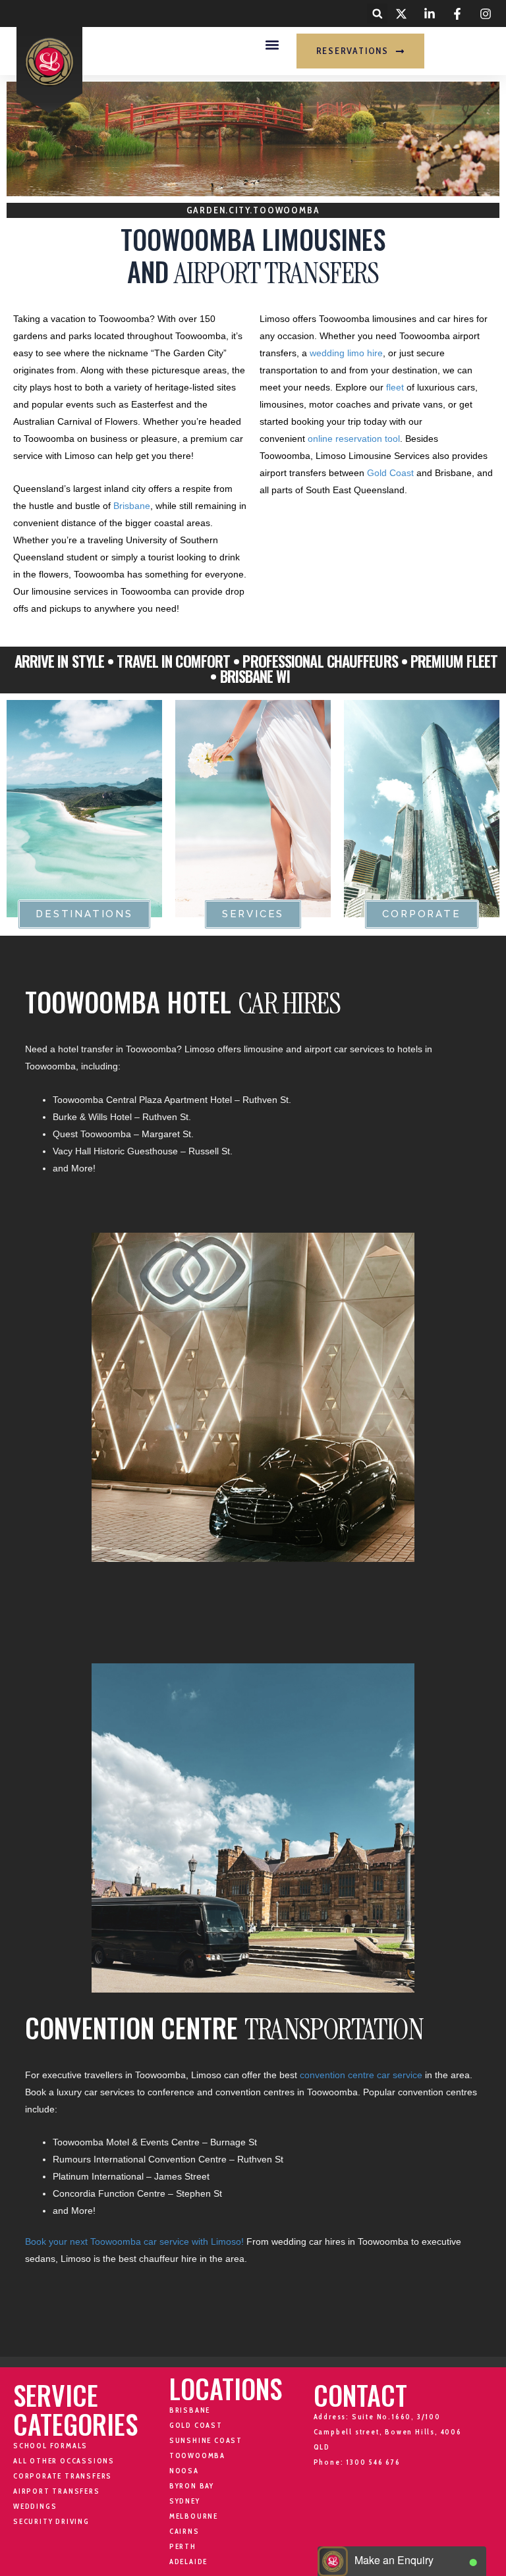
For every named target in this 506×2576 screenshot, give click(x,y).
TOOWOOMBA (197, 2455)
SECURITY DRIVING (51, 2521)
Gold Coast (390, 473)
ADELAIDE (188, 2562)
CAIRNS (184, 2531)
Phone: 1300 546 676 (357, 2462)
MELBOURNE (194, 2516)
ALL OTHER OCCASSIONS (64, 2461)
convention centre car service (361, 2075)
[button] (377, 13)
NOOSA (184, 2471)
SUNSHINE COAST (206, 2440)
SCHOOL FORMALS (50, 2446)
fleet (395, 387)
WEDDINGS (35, 2506)
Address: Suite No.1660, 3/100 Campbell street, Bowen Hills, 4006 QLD (388, 2432)
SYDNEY (185, 2501)
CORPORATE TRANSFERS (63, 2476)
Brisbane (132, 506)
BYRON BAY (192, 2486)
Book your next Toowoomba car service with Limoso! (134, 2241)
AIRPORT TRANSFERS (57, 2491)
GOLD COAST (196, 2425)
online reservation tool (354, 439)
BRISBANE (190, 2410)
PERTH (183, 2546)
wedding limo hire (346, 353)
